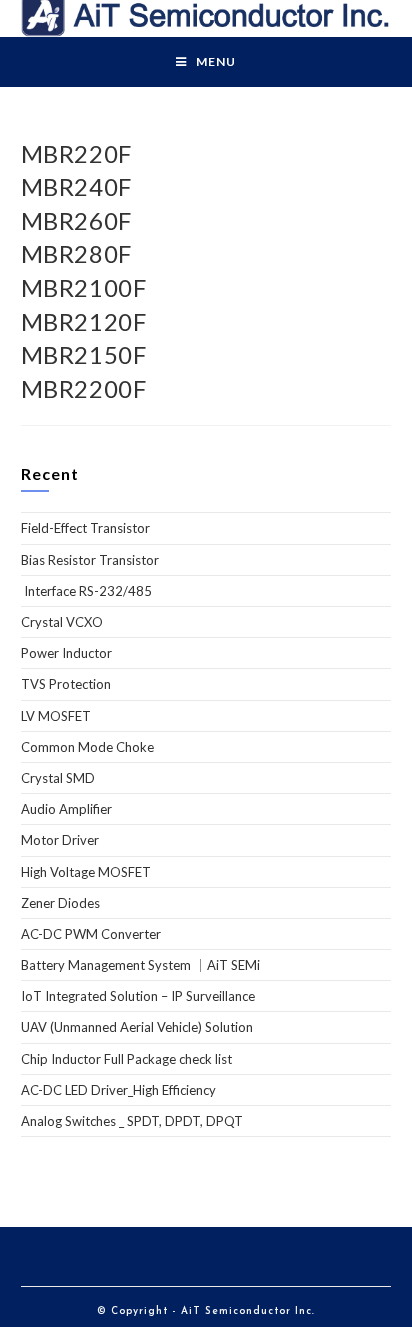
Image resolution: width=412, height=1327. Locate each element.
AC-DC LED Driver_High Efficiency (118, 1090)
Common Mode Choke (87, 747)
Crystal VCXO (62, 622)
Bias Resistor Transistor (90, 560)
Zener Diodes (60, 903)
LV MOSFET (56, 716)
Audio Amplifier (66, 809)
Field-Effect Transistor (85, 528)
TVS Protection (66, 684)
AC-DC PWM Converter (91, 934)
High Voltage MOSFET (86, 872)
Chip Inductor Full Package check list (126, 1059)
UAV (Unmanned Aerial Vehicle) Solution (137, 1027)
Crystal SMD (58, 778)
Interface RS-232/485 (86, 591)
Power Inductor (66, 653)
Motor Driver (60, 840)
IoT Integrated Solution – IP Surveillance (138, 996)
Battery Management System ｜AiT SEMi (140, 965)
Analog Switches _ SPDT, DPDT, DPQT (132, 1121)
